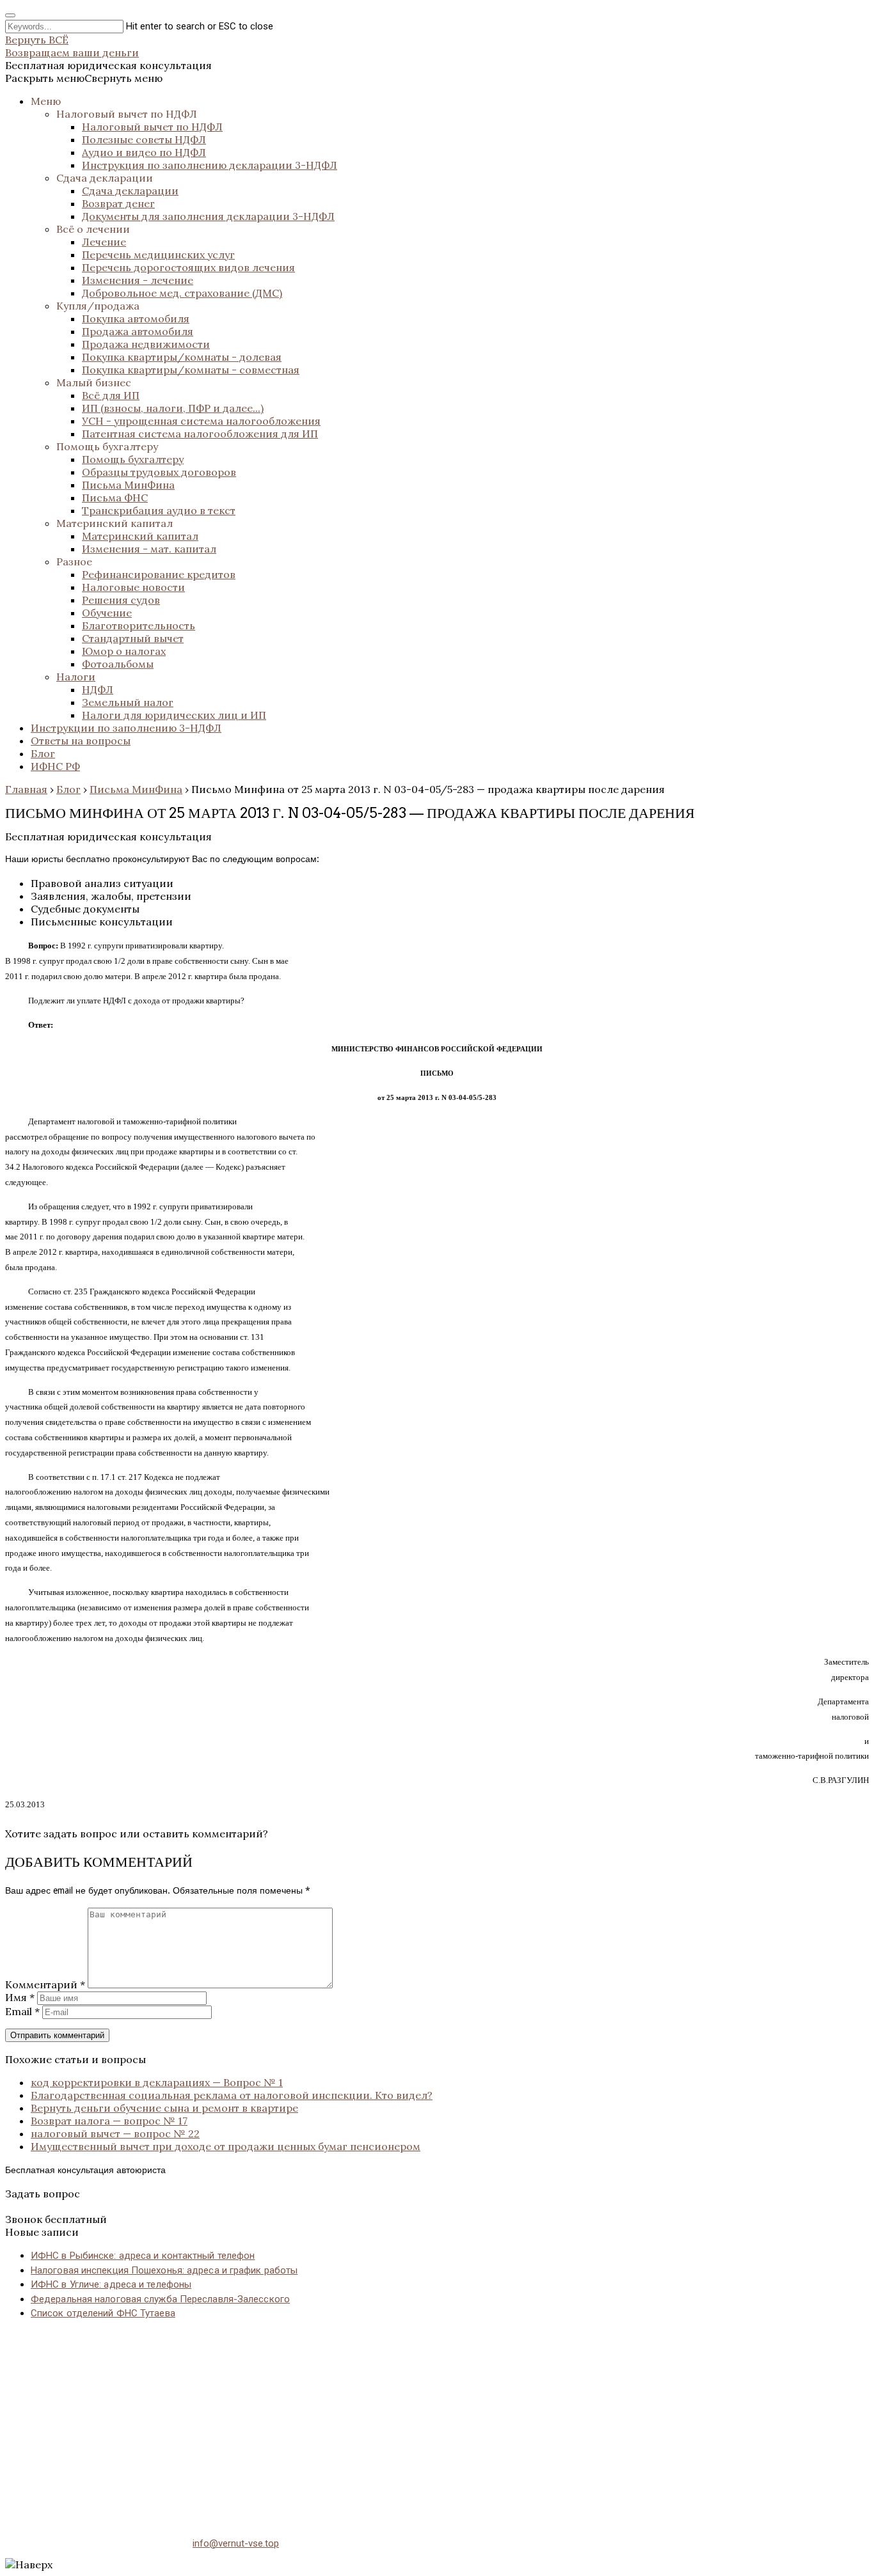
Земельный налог (128, 702)
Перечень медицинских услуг (158, 255)
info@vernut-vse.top (236, 2543)
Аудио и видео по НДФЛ (144, 152)
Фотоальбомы (118, 664)
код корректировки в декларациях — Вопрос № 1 (157, 2082)
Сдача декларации (105, 178)
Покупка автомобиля (136, 318)
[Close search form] (10, 15)
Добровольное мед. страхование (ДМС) (182, 293)
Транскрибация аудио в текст (159, 510)
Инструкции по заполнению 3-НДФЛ (126, 728)
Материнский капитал (115, 523)
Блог (43, 753)
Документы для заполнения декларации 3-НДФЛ (208, 216)
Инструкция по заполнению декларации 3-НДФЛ (210, 165)
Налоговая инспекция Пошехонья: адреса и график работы (164, 2270)
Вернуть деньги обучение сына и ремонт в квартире (164, 2108)
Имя (20, 1997)
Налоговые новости (133, 587)
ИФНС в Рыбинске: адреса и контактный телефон (143, 2256)
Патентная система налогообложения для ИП (200, 434)
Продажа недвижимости (146, 344)
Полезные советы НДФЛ (144, 139)
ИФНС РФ (55, 766)
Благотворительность (139, 625)
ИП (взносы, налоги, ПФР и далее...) (173, 408)
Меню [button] (46, 101)
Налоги (76, 677)
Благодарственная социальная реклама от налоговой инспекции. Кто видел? (232, 2095)
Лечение (104, 242)
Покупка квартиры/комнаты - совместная (191, 370)
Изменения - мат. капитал (149, 549)
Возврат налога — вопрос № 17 (109, 2121)
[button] (84, 78)
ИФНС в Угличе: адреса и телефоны (111, 2284)
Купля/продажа (98, 306)
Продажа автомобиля (138, 331)
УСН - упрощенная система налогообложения (201, 421)
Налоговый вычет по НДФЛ (127, 114)
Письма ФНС (115, 498)
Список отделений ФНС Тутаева (103, 2313)
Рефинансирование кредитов (159, 574)
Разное (74, 562)
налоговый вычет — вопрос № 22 (115, 2133)
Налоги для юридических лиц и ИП (174, 715)
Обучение (107, 613)
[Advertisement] (389, 2421)
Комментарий (45, 1984)
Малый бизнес (94, 382)
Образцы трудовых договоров (159, 472)
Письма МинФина (128, 485)
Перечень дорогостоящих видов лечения (188, 267)
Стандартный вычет (133, 638)
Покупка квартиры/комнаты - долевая (182, 357)
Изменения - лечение (138, 280)
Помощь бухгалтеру (107, 446)
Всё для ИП (111, 395)
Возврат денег (118, 203)
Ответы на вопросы (81, 741)
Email (22, 2011)
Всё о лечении (93, 229)
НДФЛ (98, 689)
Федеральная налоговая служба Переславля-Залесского (160, 2299)
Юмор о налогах (124, 651)
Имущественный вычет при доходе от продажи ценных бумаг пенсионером (226, 2146)
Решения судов (121, 600)
